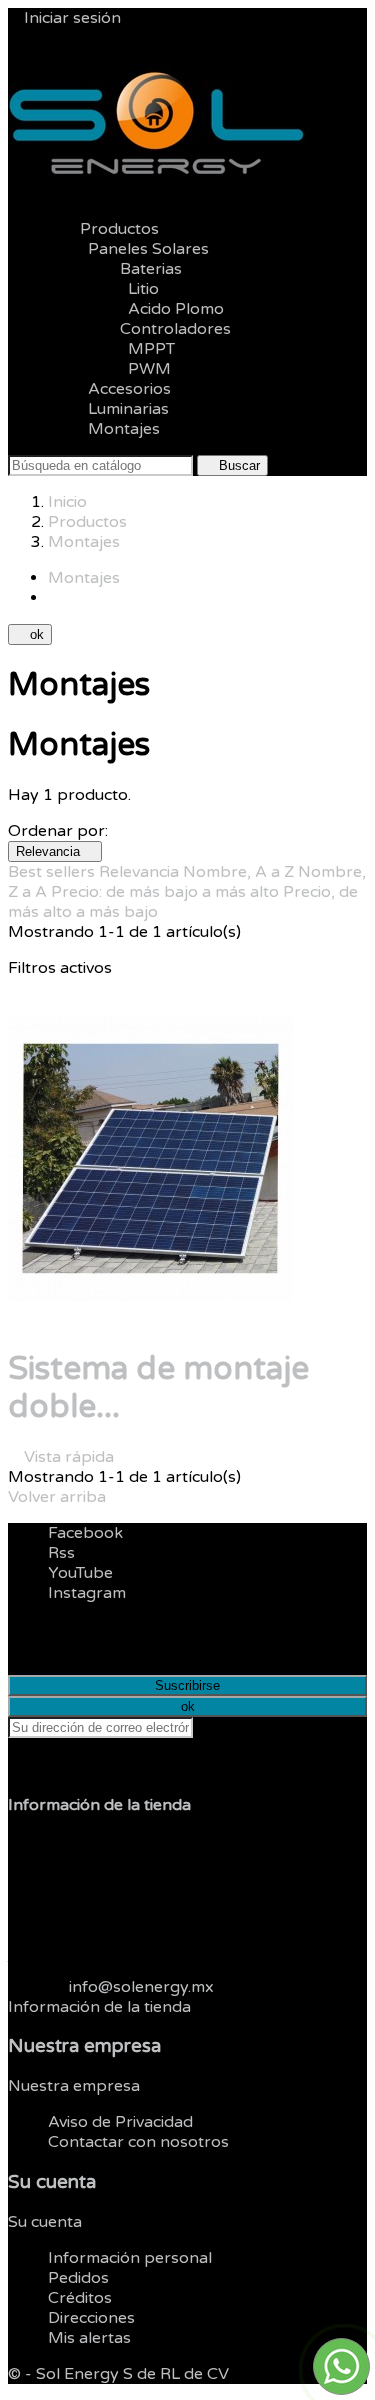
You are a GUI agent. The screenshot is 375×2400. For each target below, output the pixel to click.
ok (30, 634)
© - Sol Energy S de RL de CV (118, 2374)
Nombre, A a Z (240, 872)
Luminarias (128, 409)
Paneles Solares (148, 249)
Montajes (124, 429)
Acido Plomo (176, 309)
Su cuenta (52, 2182)
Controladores (159, 329)
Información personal (130, 2258)
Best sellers (53, 872)
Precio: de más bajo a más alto (167, 892)
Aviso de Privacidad (120, 2122)
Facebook (85, 1533)
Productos (103, 229)
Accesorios (129, 389)
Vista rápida (61, 1457)
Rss (61, 1553)
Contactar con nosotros (138, 2142)
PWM (149, 369)
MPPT (151, 349)
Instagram (87, 1593)
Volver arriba (65, 1497)
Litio (143, 289)
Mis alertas (89, 2338)
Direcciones (91, 2318)
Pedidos (78, 2278)
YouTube (80, 1573)
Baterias (135, 269)
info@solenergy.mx (141, 1987)
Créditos (80, 2298)
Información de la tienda (99, 2007)
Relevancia (55, 851)
